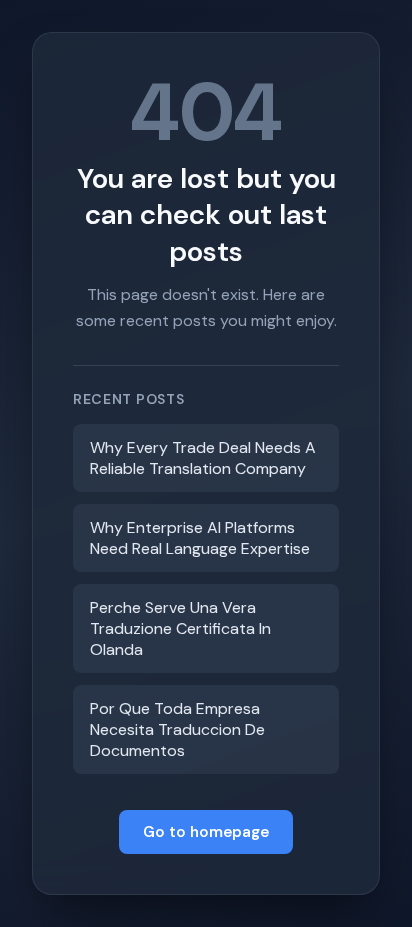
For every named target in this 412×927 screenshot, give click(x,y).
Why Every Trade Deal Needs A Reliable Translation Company (203, 458)
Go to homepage (206, 832)
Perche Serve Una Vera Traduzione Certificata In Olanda (180, 628)
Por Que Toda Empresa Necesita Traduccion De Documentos (177, 729)
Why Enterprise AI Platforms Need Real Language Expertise (200, 538)
